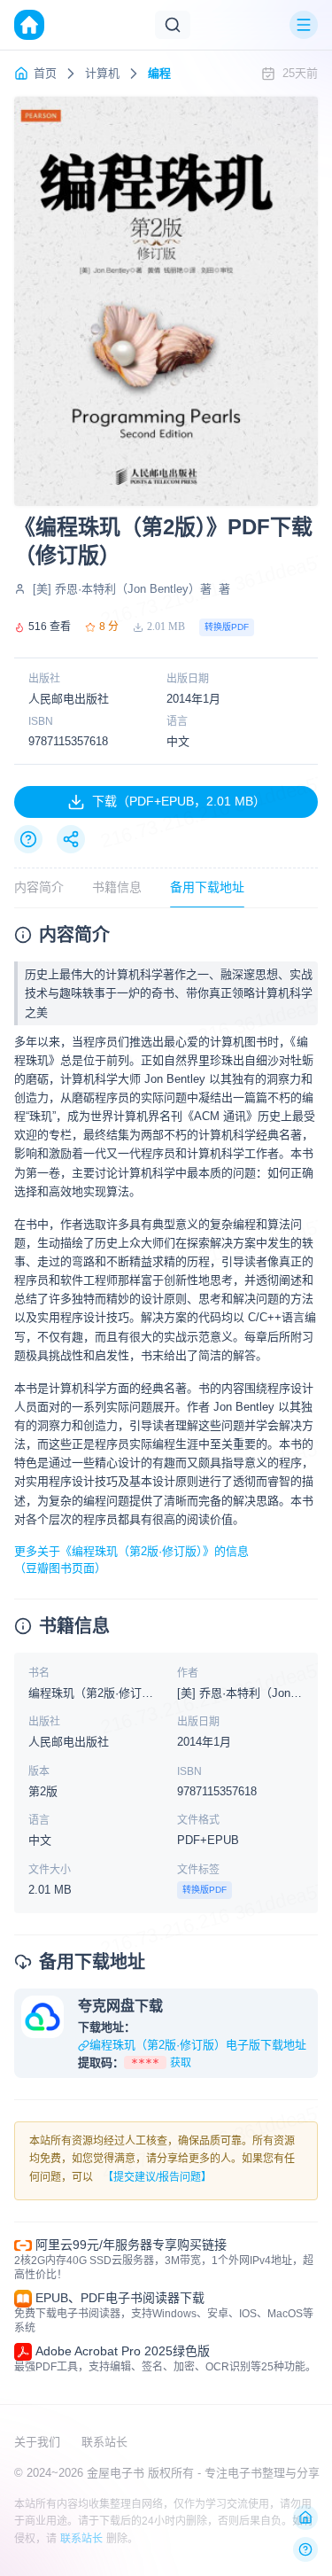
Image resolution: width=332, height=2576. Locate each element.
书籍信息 (117, 887)
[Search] (173, 25)
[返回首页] (305, 2518)
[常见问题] (28, 839)
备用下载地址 (207, 887)
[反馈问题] (305, 2549)
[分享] (71, 839)
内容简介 (39, 887)
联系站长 (104, 2442)
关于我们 (37, 2442)
